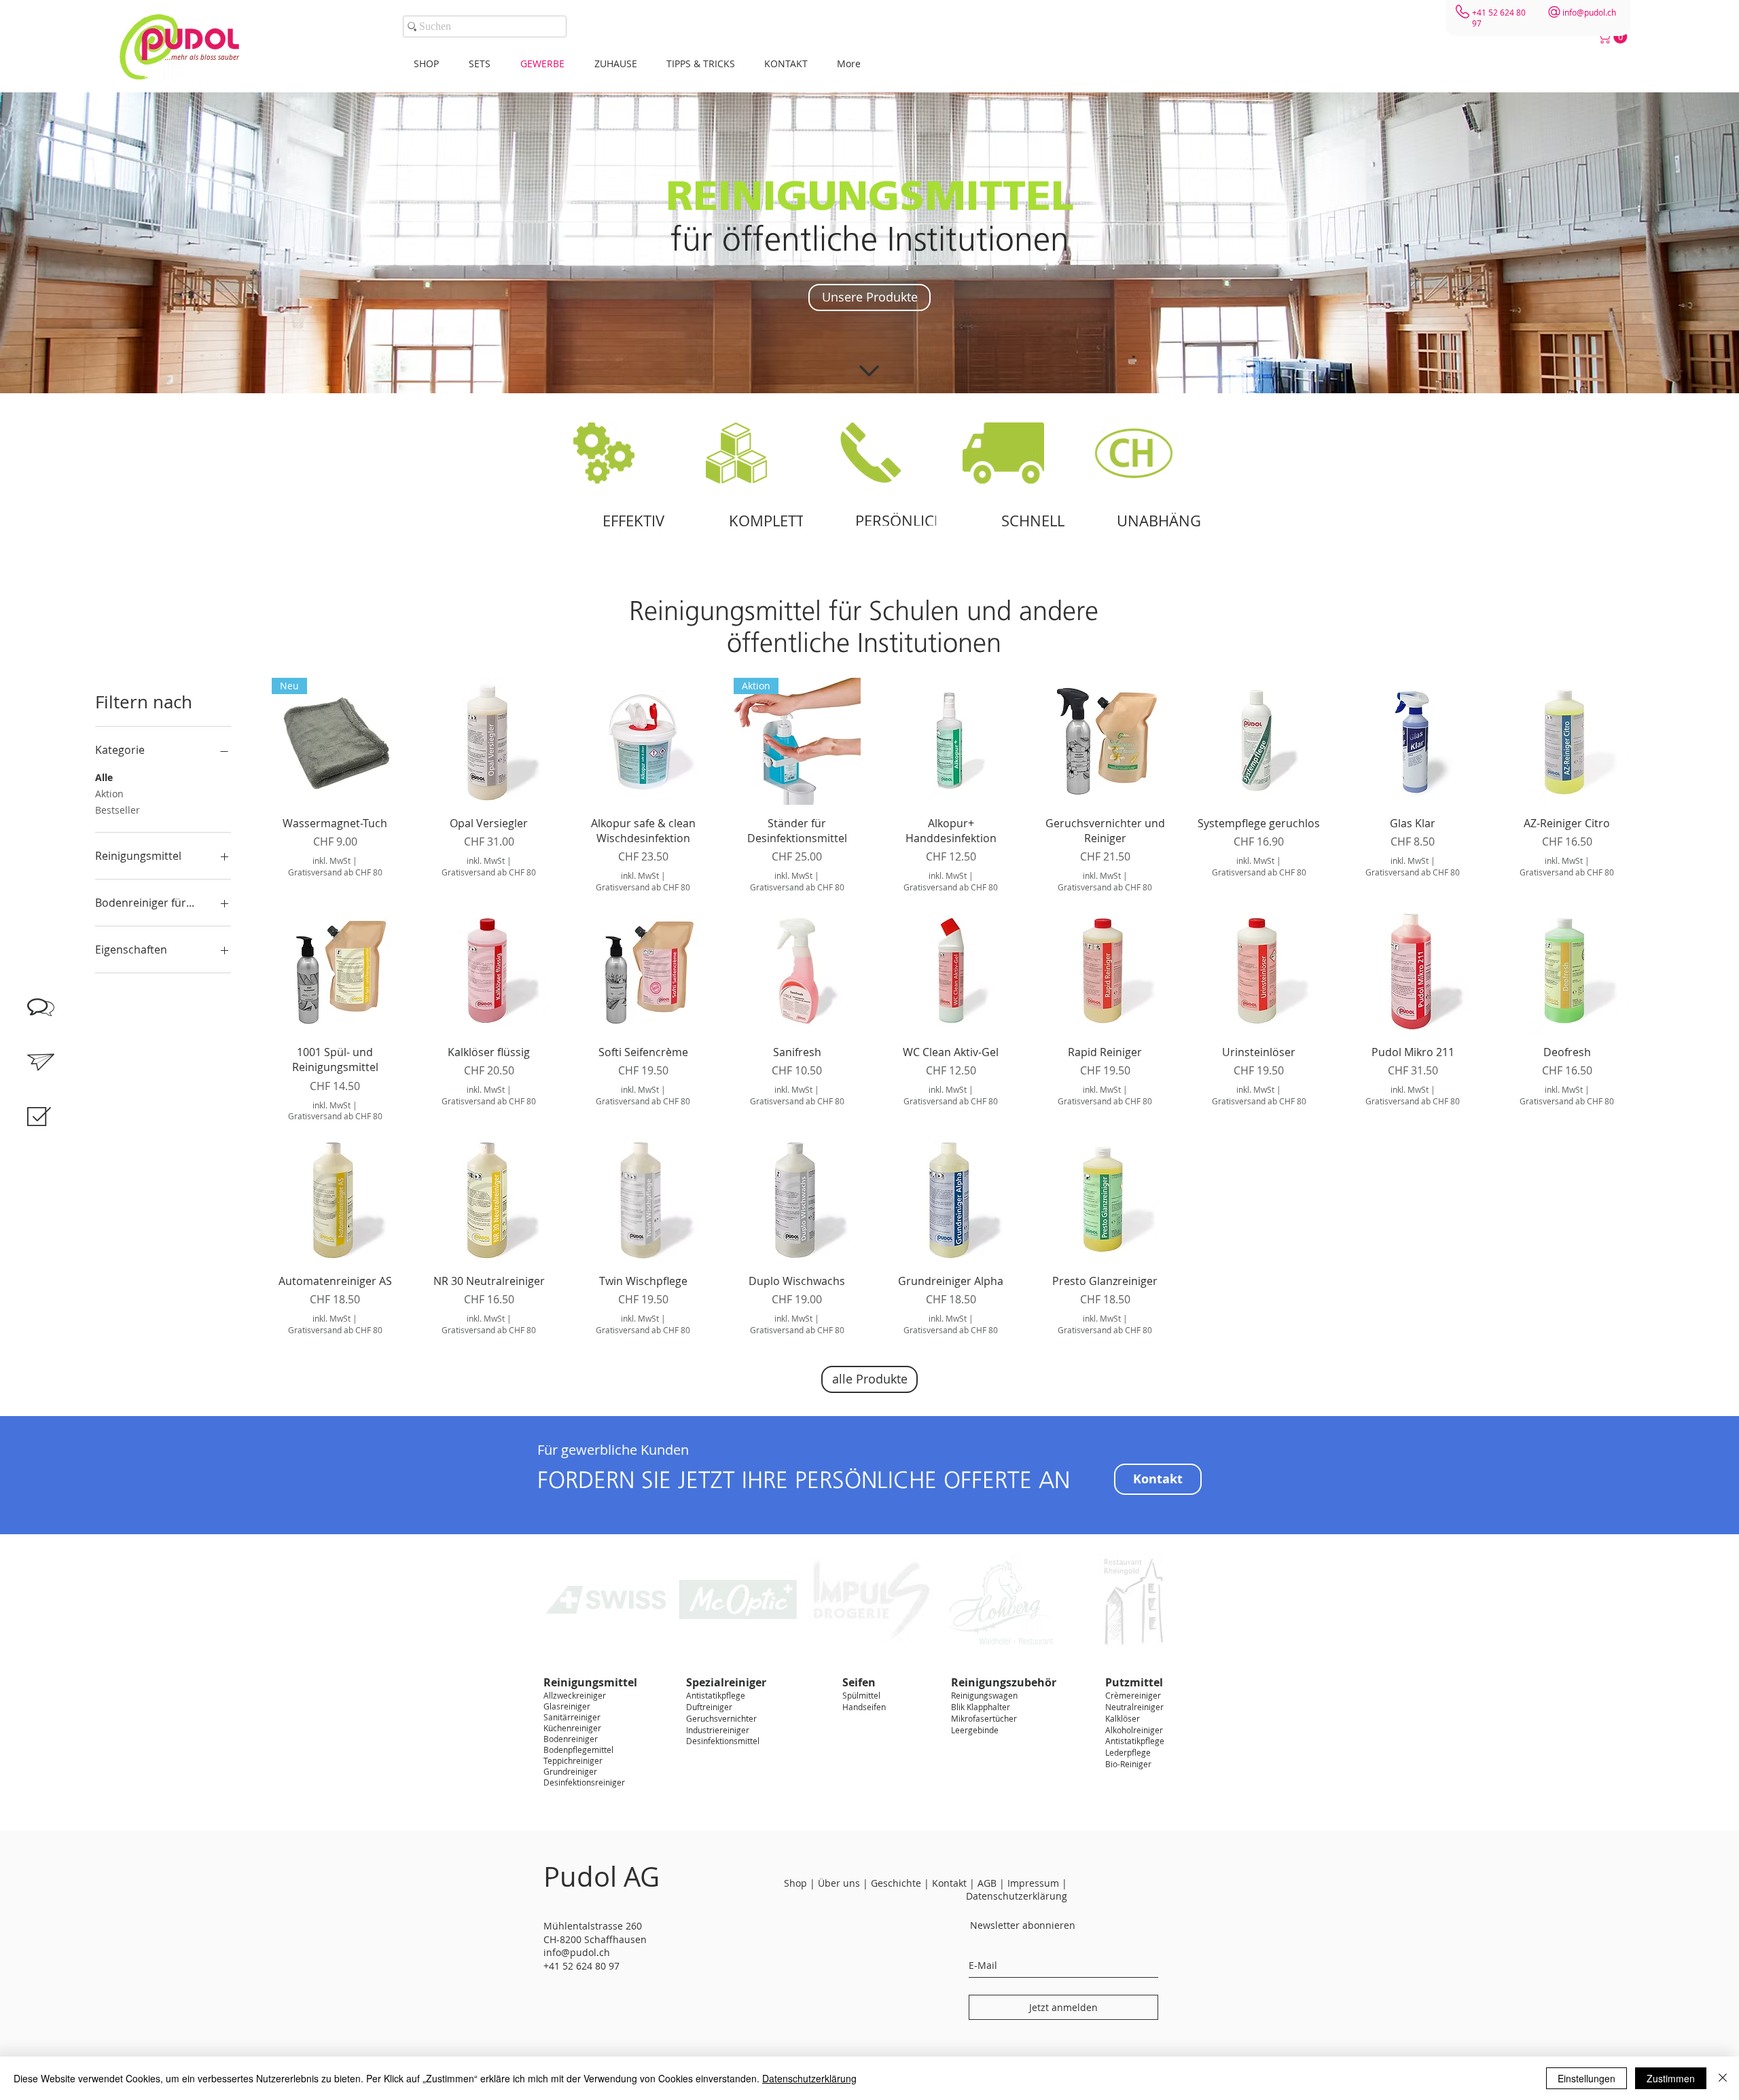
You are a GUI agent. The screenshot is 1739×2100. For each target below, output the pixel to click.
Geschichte (896, 1883)
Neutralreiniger (1134, 1707)
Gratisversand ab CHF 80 (335, 872)
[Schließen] (1723, 2078)
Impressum (1035, 1883)
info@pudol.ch (1589, 12)
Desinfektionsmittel (723, 1741)
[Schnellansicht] (489, 741)
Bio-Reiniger (1128, 1764)
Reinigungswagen (984, 1695)
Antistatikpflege (716, 1695)
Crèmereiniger (1133, 1695)
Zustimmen (1671, 2078)
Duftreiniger (709, 1707)
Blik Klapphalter (981, 1707)
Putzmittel (1134, 1682)
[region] (54, 1132)
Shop (795, 1883)
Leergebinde (975, 1730)
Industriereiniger (718, 1730)
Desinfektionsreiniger (584, 1782)
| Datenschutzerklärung (1017, 1890)
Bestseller (118, 810)
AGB (987, 1883)
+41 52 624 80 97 (581, 1966)
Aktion (109, 794)
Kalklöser (1123, 1718)
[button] (1614, 37)
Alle (104, 777)
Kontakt (949, 1883)
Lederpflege (1128, 1752)
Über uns (839, 1883)
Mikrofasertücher (984, 1718)
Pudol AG (602, 1877)
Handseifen (864, 1707)
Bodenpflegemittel (578, 1750)
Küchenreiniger (572, 1728)
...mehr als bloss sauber (202, 57)
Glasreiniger (567, 1706)
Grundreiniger (570, 1771)
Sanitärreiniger (572, 1717)
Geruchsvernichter (721, 1718)
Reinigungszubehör (1004, 1682)
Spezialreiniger (726, 1682)
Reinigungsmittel (590, 1682)
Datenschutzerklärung (809, 2078)
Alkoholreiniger (1134, 1730)
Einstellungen (1586, 2078)
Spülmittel (861, 1695)
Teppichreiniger (573, 1760)
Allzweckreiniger (575, 1695)
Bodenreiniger (571, 1739)
